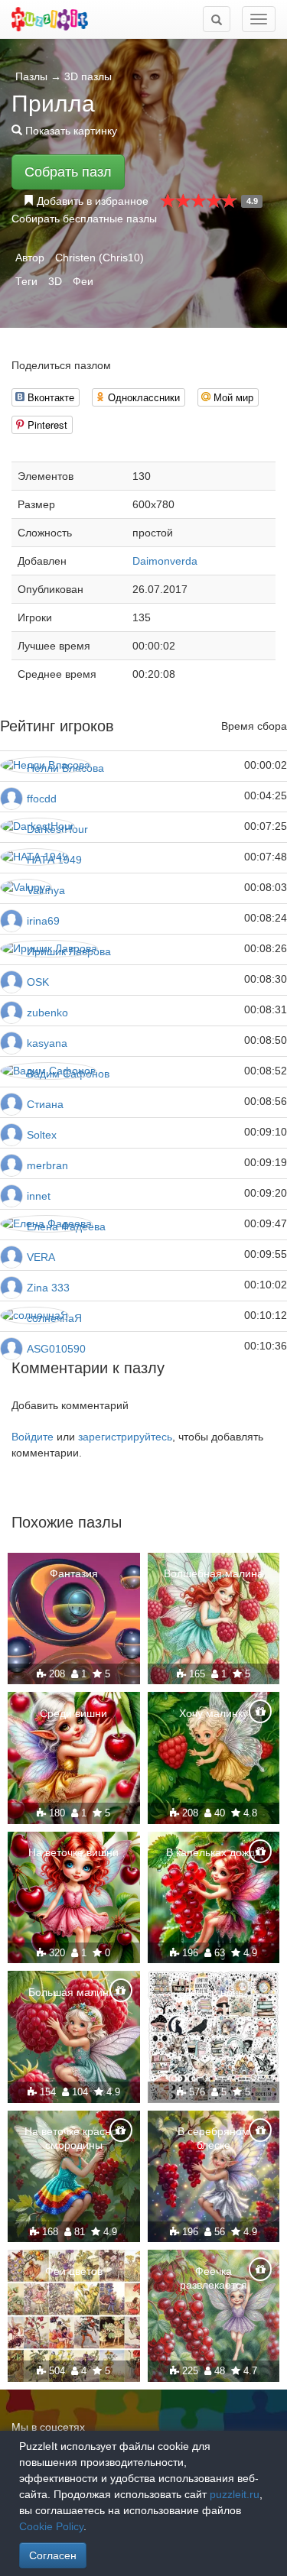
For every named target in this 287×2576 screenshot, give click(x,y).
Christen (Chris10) (99, 258)
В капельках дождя (214, 1852)
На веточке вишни (73, 1852)
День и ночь (214, 1992)
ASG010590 (56, 1349)
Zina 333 (48, 1288)
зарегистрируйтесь (125, 1437)
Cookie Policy (51, 2526)
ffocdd (42, 799)
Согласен (53, 2555)
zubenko (47, 1013)
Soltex (42, 1135)
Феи (83, 281)
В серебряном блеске (214, 2138)
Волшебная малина (214, 1573)
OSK (38, 982)
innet (39, 1196)
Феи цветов (74, 2271)
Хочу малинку (214, 1713)
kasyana (47, 1043)
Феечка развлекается (214, 2278)
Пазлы (31, 76)
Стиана (45, 1104)
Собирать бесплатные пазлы (84, 219)
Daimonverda (165, 561)
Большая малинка (74, 1992)
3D (55, 281)
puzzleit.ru (235, 2494)
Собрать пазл (68, 172)
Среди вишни (73, 1713)
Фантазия (74, 1573)
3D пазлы (88, 76)
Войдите (33, 1437)
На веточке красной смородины (74, 2138)
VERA (41, 1257)
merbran (47, 1165)
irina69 (43, 921)
